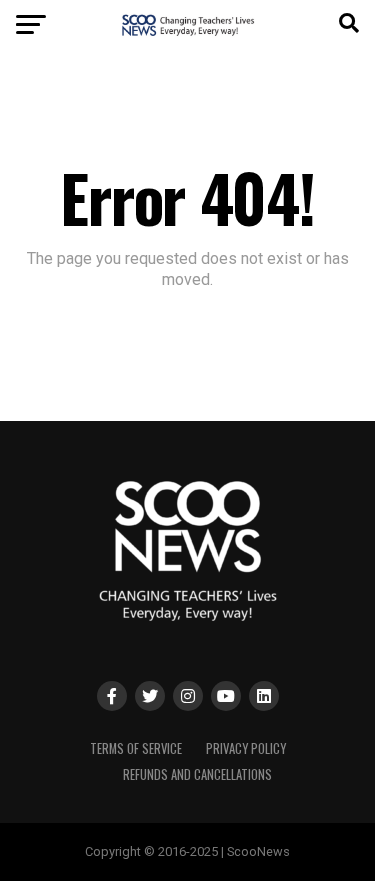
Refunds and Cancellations (197, 774)
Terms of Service (136, 748)
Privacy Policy (246, 748)
